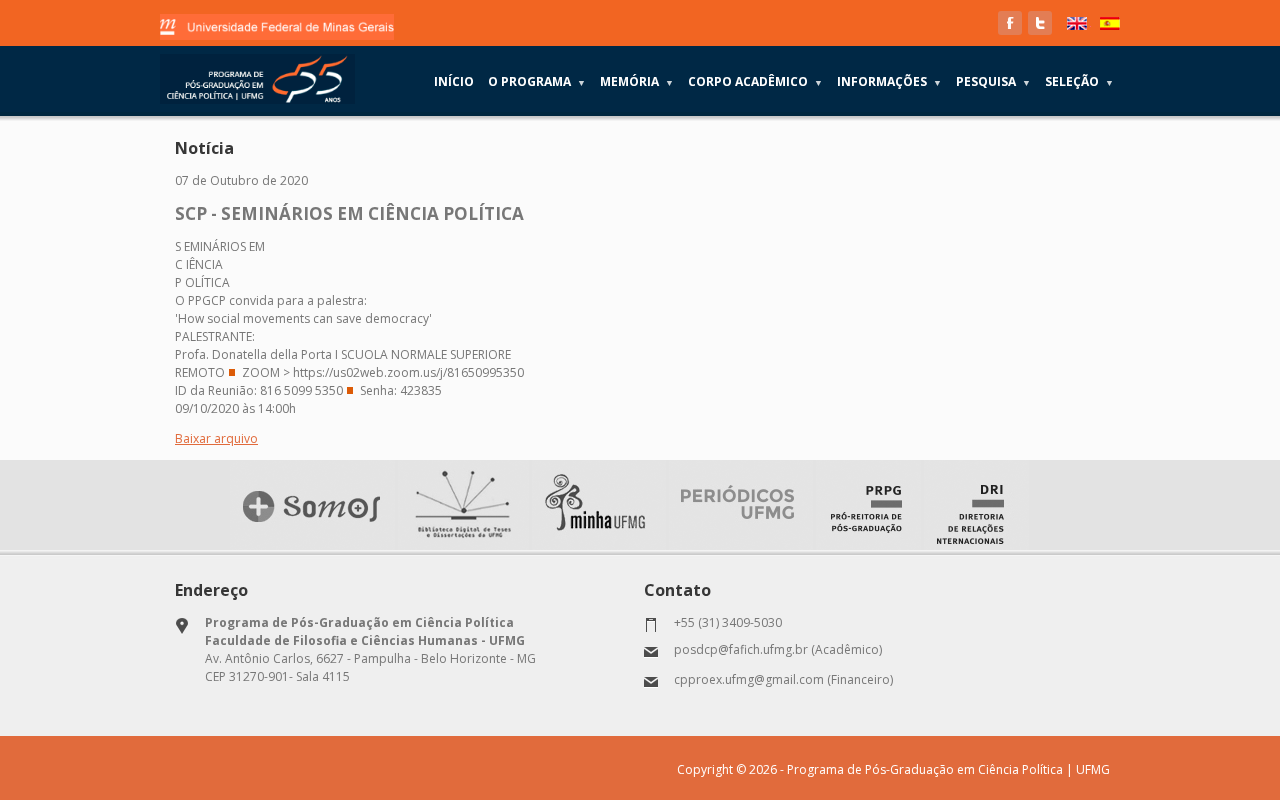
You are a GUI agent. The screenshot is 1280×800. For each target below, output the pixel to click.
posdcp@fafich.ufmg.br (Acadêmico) (778, 649)
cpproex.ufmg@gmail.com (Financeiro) (783, 679)
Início (454, 81)
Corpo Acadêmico (755, 81)
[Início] (257, 79)
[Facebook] (1010, 23)
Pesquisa (993, 81)
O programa (537, 81)
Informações (889, 81)
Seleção (1079, 81)
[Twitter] (1040, 23)
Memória (637, 81)
